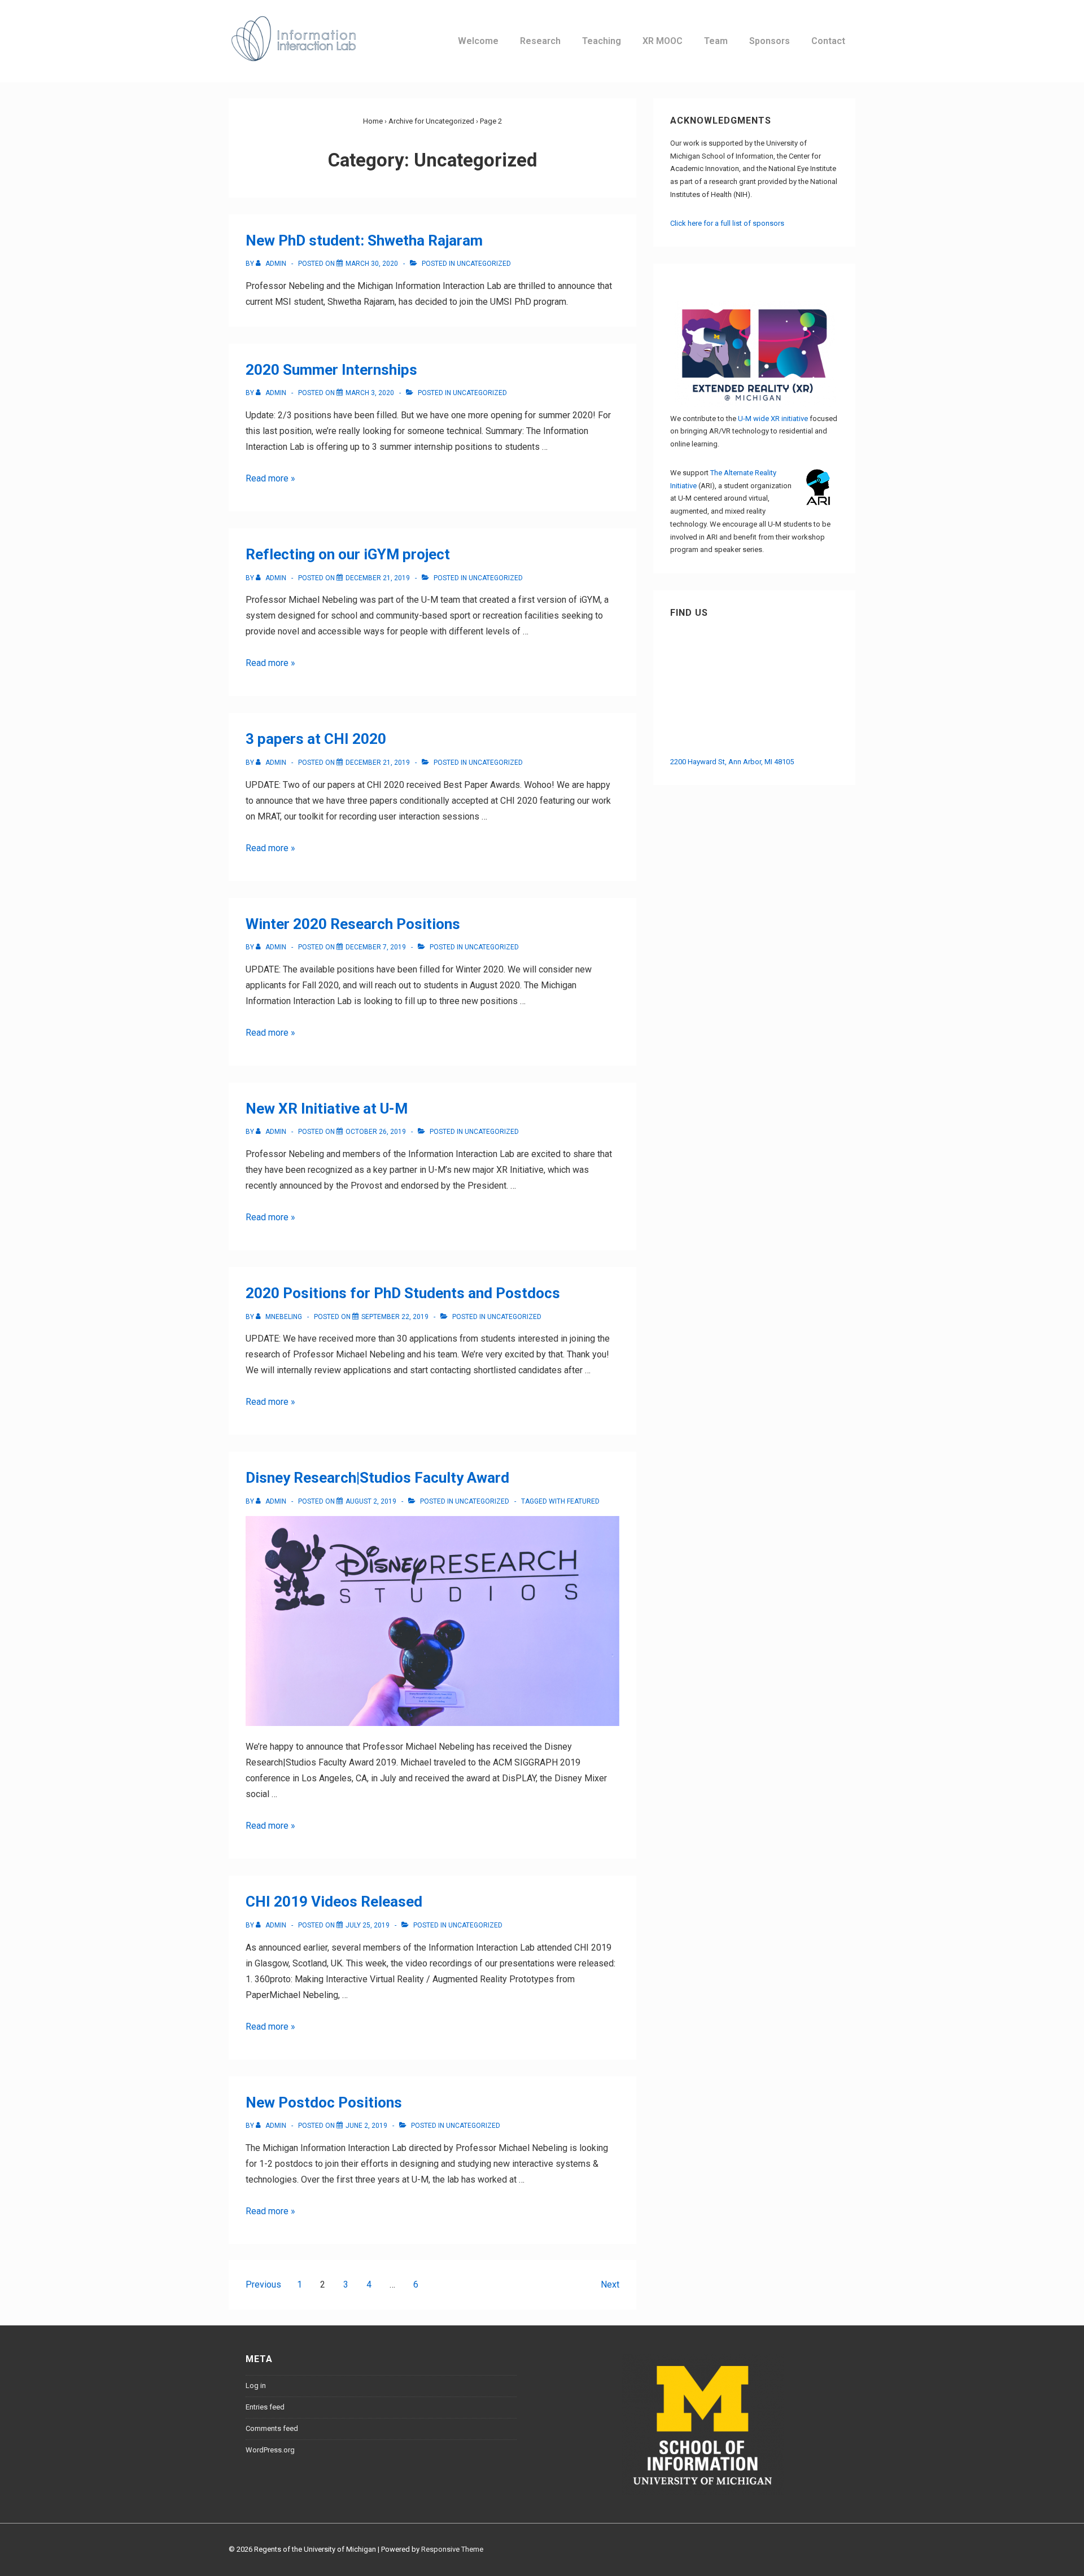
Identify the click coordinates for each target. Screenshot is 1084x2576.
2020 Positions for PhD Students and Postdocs (403, 1293)
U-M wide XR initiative (773, 419)
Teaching (602, 41)
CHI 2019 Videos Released (334, 1902)
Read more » (270, 478)
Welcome (478, 41)
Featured (583, 1501)
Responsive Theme (452, 2549)
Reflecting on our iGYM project (348, 554)
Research (540, 41)
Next (610, 2284)
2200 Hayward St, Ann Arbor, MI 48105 (732, 762)
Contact (828, 41)
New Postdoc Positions (324, 2102)
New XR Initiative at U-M (327, 1109)
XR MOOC (663, 41)
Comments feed (272, 2428)
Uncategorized (484, 264)
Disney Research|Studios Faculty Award (377, 1478)
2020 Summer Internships (331, 370)
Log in (256, 2386)
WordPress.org (270, 2450)
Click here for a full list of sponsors (727, 223)
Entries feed (265, 2407)
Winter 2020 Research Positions (353, 924)
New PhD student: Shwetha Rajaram (364, 240)
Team (716, 41)
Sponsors (770, 41)
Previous (263, 2284)
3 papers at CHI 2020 (316, 739)
